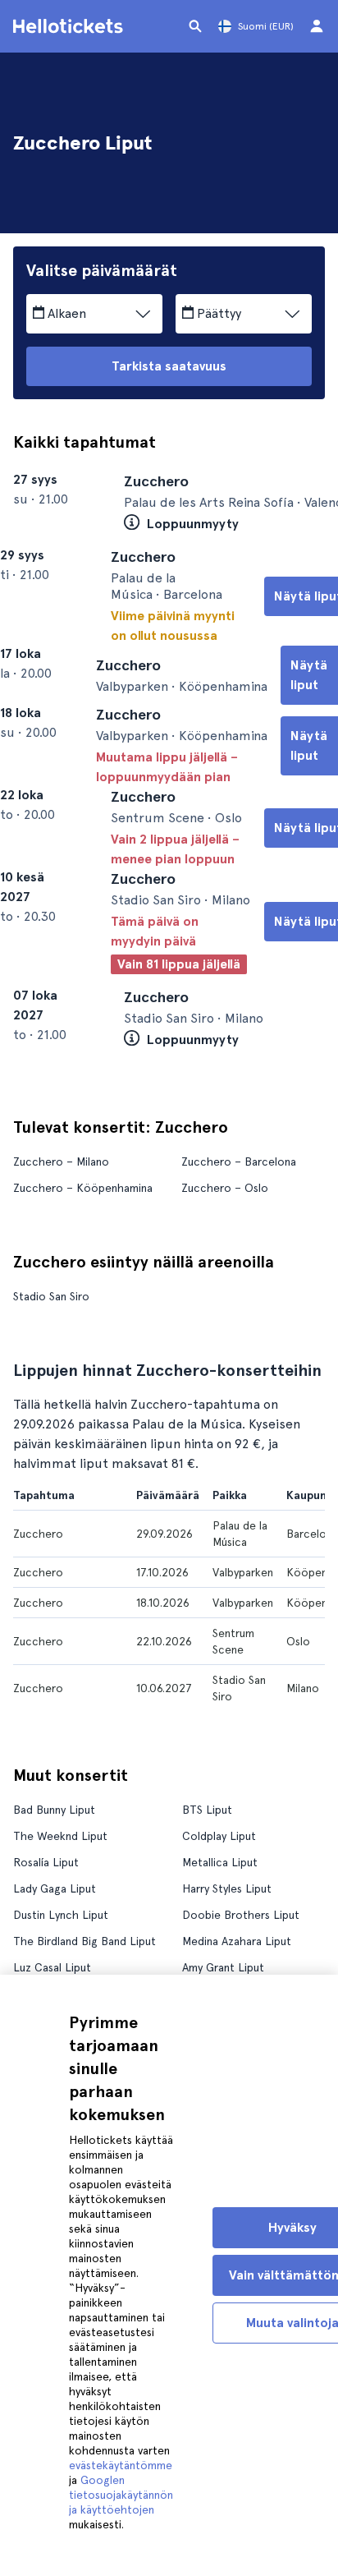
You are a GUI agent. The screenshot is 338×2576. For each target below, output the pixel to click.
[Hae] (195, 26)
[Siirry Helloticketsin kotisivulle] (71, 26)
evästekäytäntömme (121, 2465)
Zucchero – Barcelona (239, 1293)
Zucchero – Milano (61, 1293)
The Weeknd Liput (60, 1967)
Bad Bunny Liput (54, 1941)
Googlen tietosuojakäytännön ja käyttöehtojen (121, 2495)
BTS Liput (207, 1941)
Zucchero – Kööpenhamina (83, 1319)
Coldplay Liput (219, 1967)
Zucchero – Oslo (225, 1319)
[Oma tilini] (317, 26)
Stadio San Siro (51, 1428)
